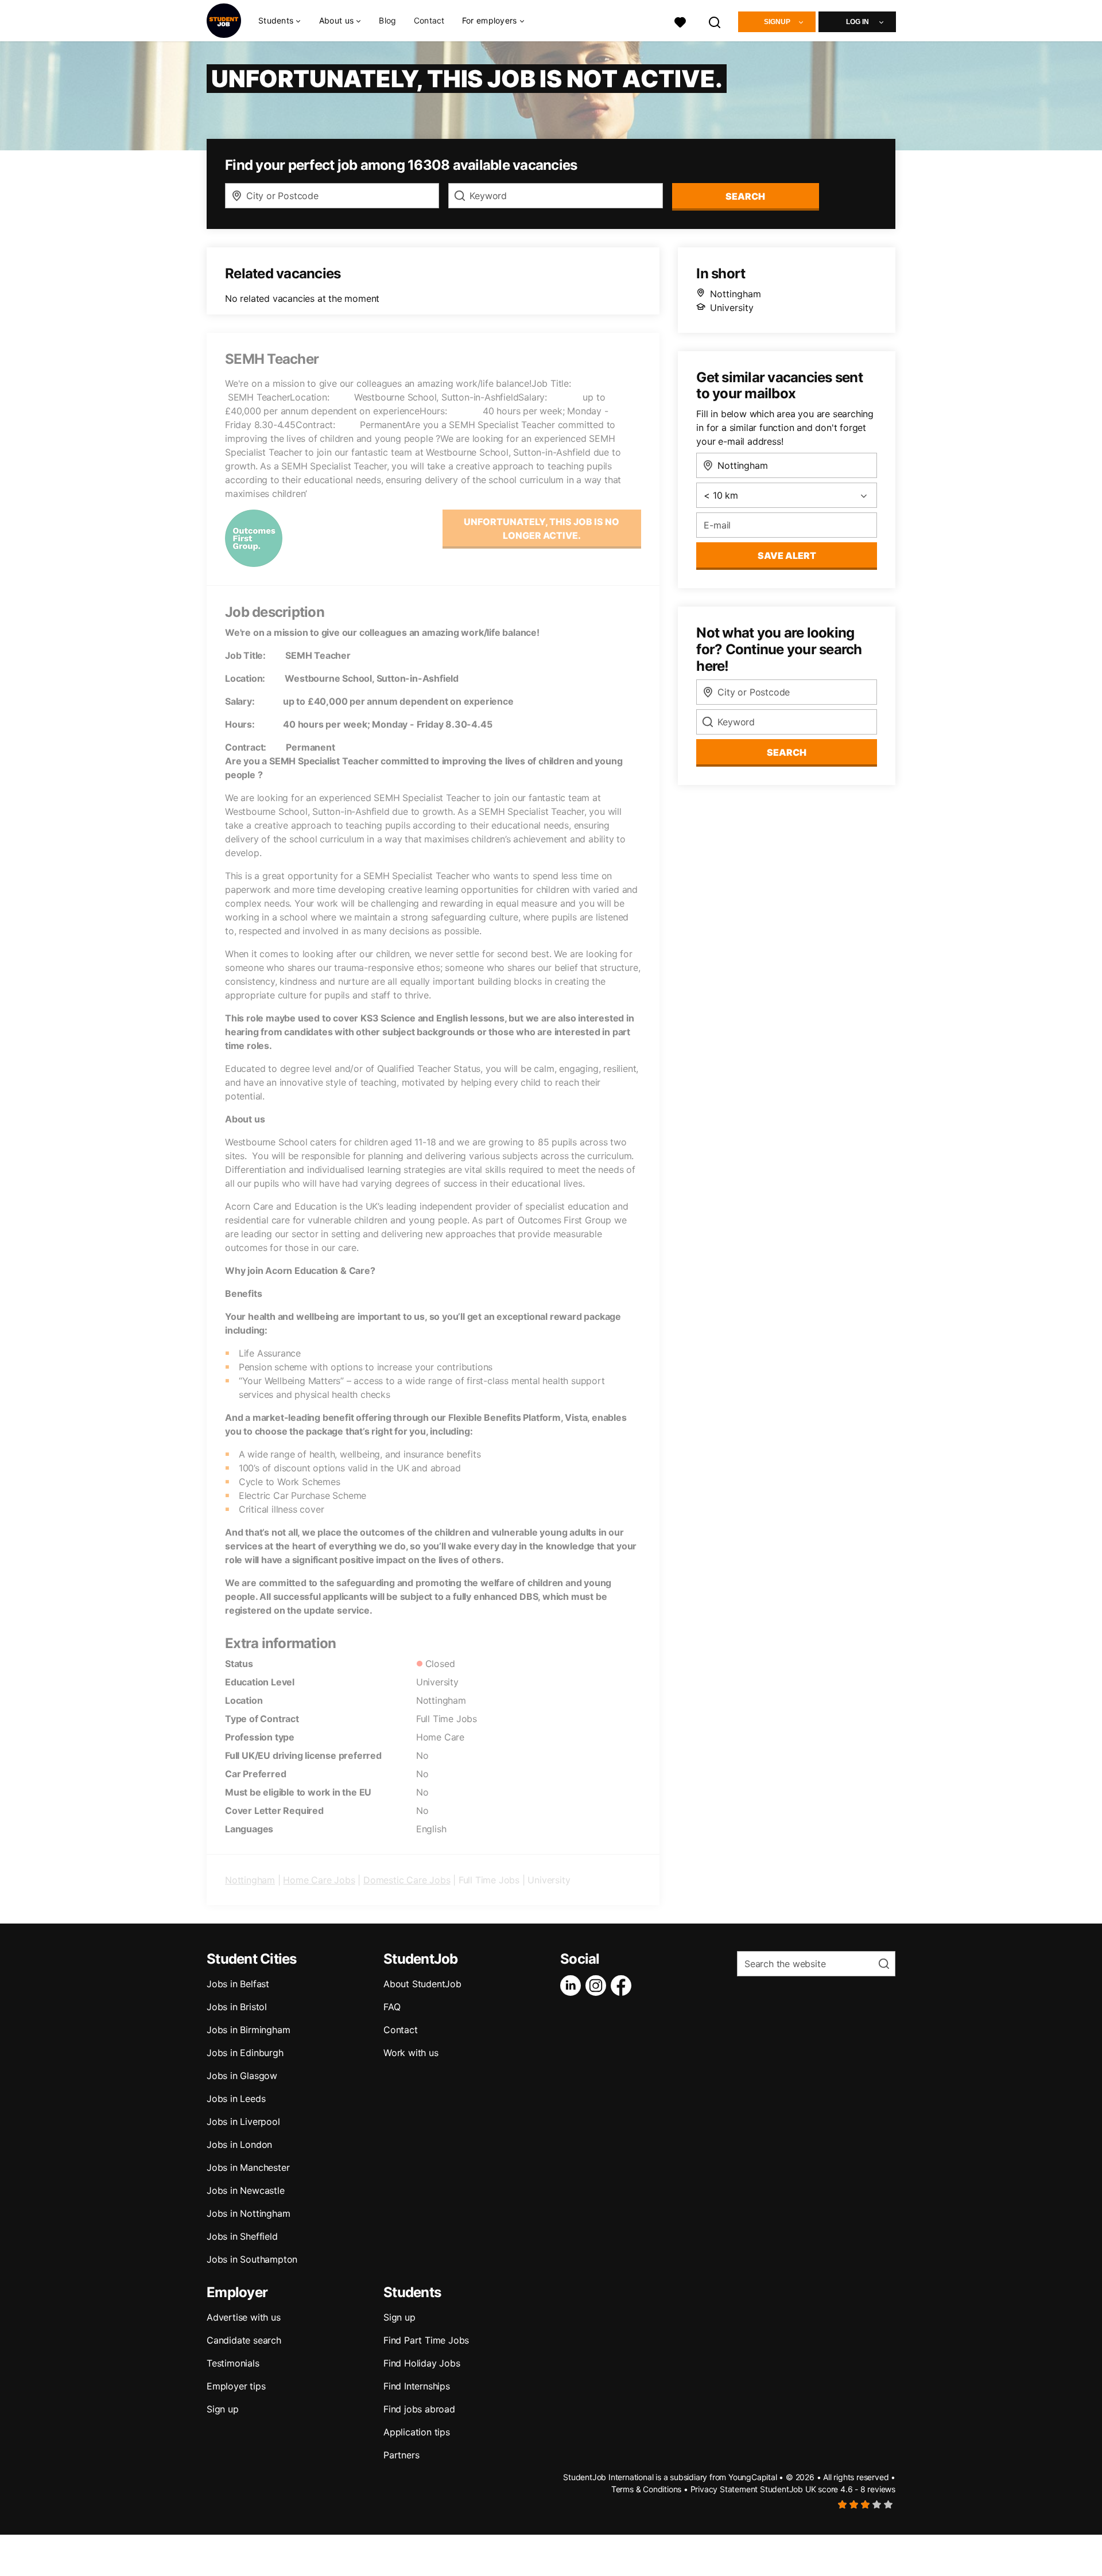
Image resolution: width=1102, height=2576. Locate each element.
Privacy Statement (724, 2489)
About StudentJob (422, 1984)
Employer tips (236, 2386)
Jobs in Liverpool (243, 2122)
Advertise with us (244, 2317)
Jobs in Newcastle (246, 2190)
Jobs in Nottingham (248, 2213)
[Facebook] (623, 1986)
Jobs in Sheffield (242, 2236)
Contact (429, 20)
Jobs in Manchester (248, 2167)
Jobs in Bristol (237, 2007)
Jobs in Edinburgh (245, 2053)
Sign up (223, 2409)
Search (745, 196)
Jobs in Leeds (236, 2099)
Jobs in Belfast (238, 1984)
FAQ (392, 2007)
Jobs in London (239, 2144)
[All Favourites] (680, 21)
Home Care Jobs (319, 1880)
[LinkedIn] (573, 1986)
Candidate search (244, 2340)
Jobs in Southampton (252, 2259)
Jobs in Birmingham (248, 2030)
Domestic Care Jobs (407, 1880)
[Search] (715, 21)
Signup (777, 22)
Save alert (787, 555)
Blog (387, 20)
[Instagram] (598, 1986)
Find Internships (417, 2386)
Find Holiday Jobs (422, 2363)
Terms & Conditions (646, 2489)
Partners (401, 2455)
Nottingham (250, 1880)
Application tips (417, 2432)
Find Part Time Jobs (426, 2340)
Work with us (411, 2053)
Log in (857, 22)
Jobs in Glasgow (242, 2076)
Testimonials (233, 2363)
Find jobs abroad (419, 2409)
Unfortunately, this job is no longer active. (542, 529)
